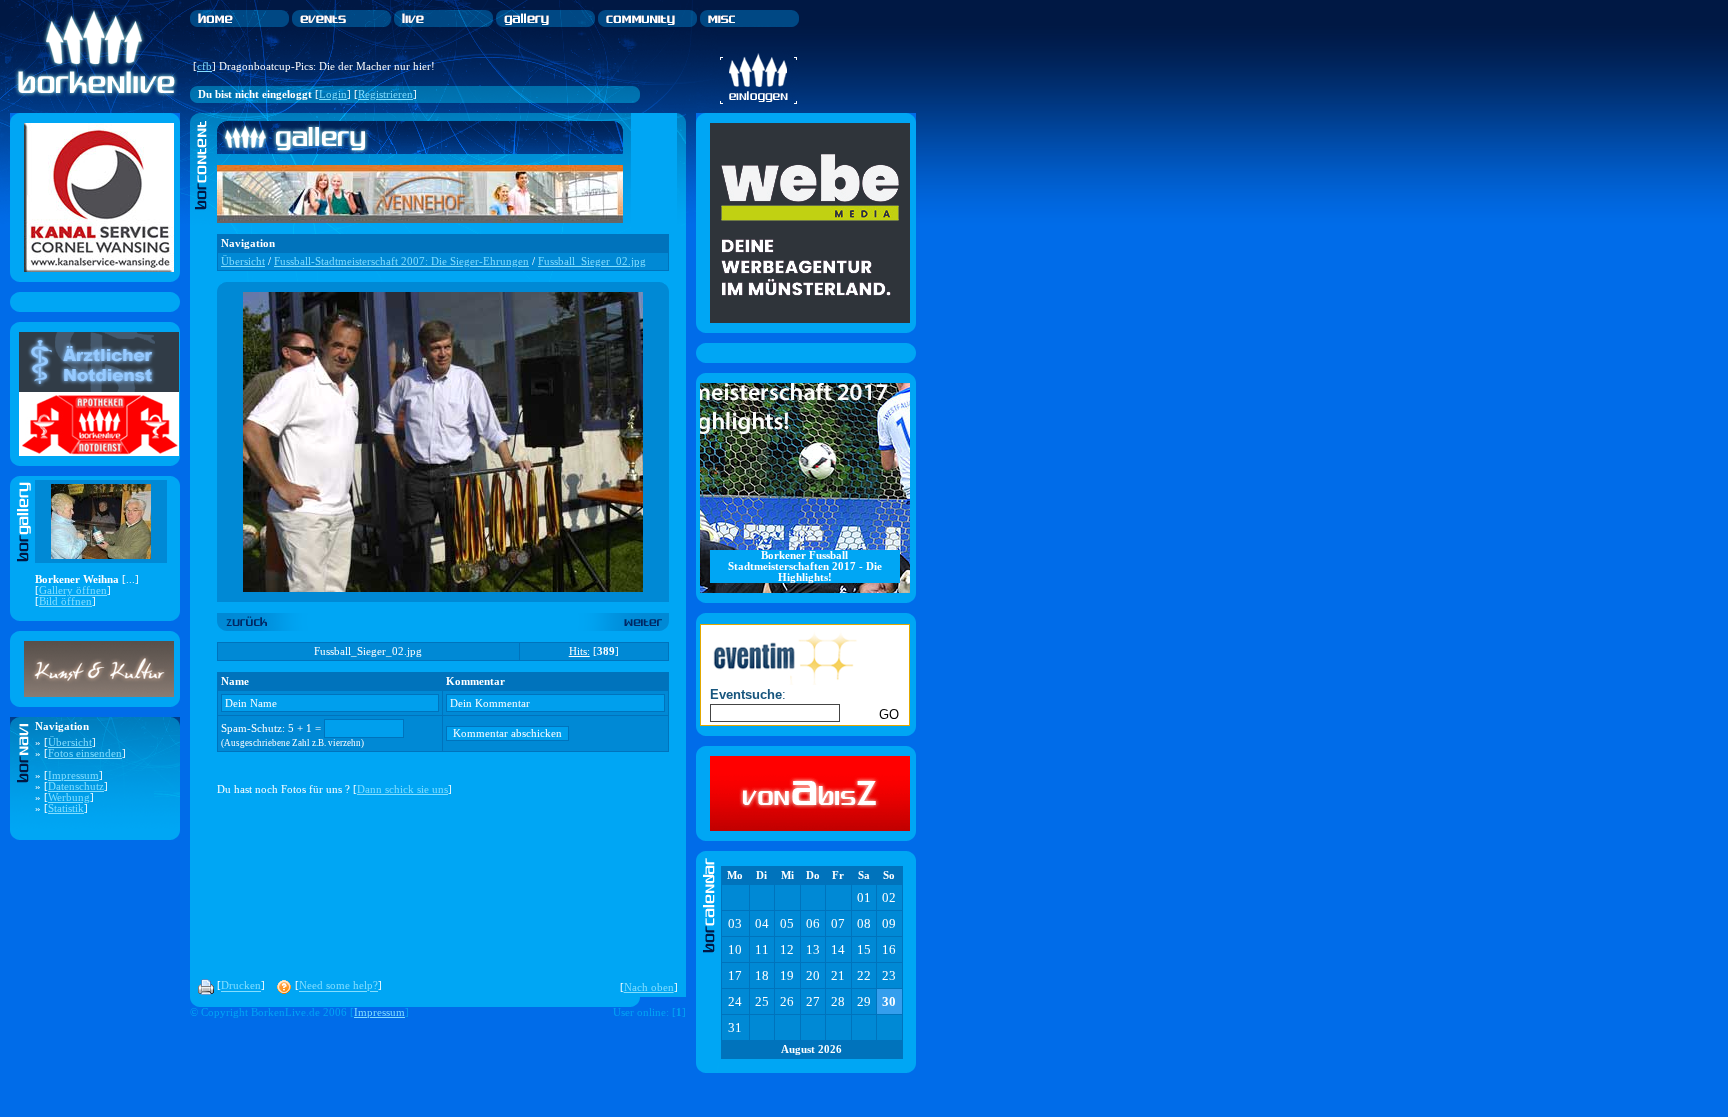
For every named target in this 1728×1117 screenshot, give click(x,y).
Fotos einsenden (85, 753)
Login (333, 94)
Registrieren (385, 94)
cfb (204, 66)
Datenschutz (76, 786)
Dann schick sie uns (402, 789)
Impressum (73, 775)
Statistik (66, 808)
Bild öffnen (65, 601)
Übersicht (70, 742)
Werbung (69, 797)
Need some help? (338, 986)
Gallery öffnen (73, 590)
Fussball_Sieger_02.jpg (592, 261)
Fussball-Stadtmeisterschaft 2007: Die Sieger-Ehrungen (401, 261)
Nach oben (649, 987)
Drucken (241, 986)
